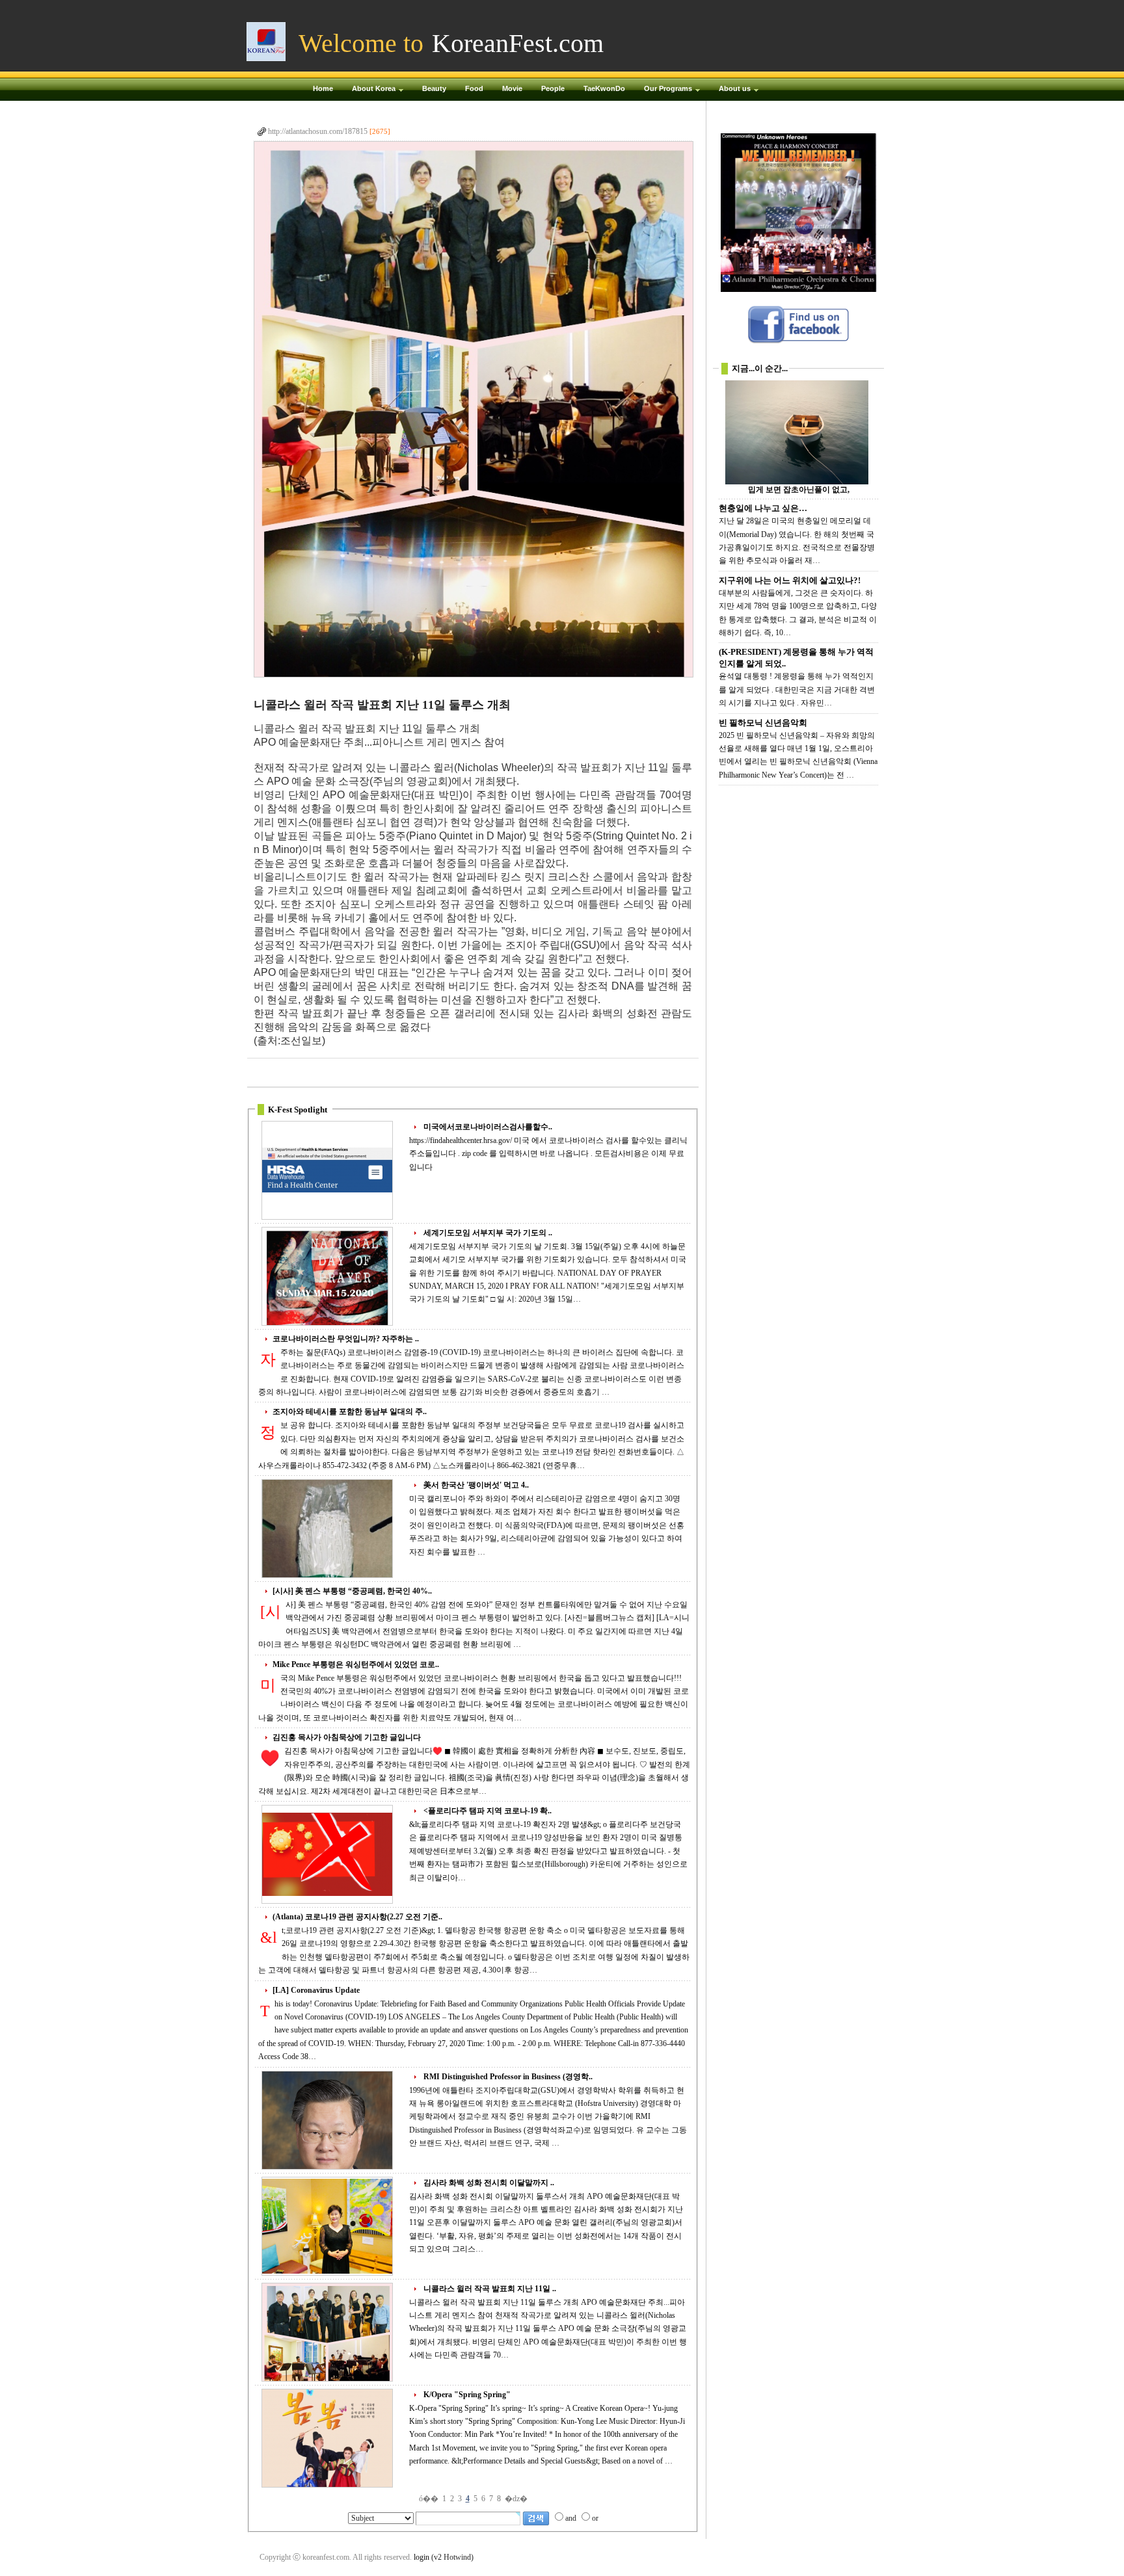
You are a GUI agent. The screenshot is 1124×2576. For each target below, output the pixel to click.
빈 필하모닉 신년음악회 (763, 723)
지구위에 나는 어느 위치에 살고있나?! (790, 580)
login (421, 2557)
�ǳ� (516, 2499)
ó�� (429, 2499)
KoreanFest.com (518, 43)
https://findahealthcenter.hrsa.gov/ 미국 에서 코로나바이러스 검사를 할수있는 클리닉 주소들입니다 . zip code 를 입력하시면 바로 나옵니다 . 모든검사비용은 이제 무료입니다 (548, 1154)
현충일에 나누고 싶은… (763, 508)
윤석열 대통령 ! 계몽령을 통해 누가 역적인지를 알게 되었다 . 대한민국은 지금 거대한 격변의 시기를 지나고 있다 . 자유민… (797, 690)
